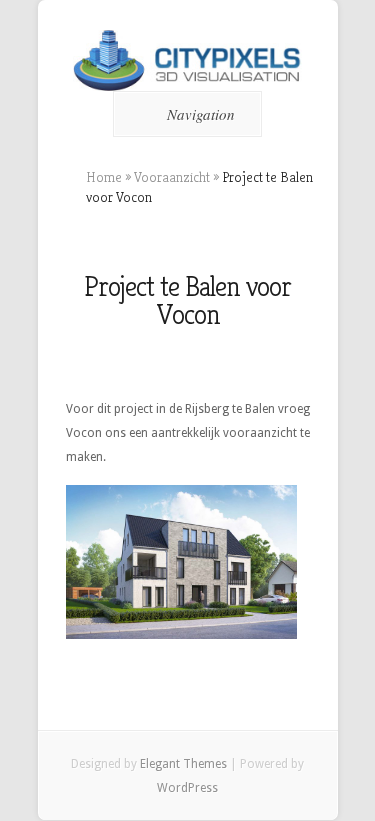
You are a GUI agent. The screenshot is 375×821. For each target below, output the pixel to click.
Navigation (201, 114)
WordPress (187, 788)
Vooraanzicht (172, 177)
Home (104, 177)
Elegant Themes (183, 764)
